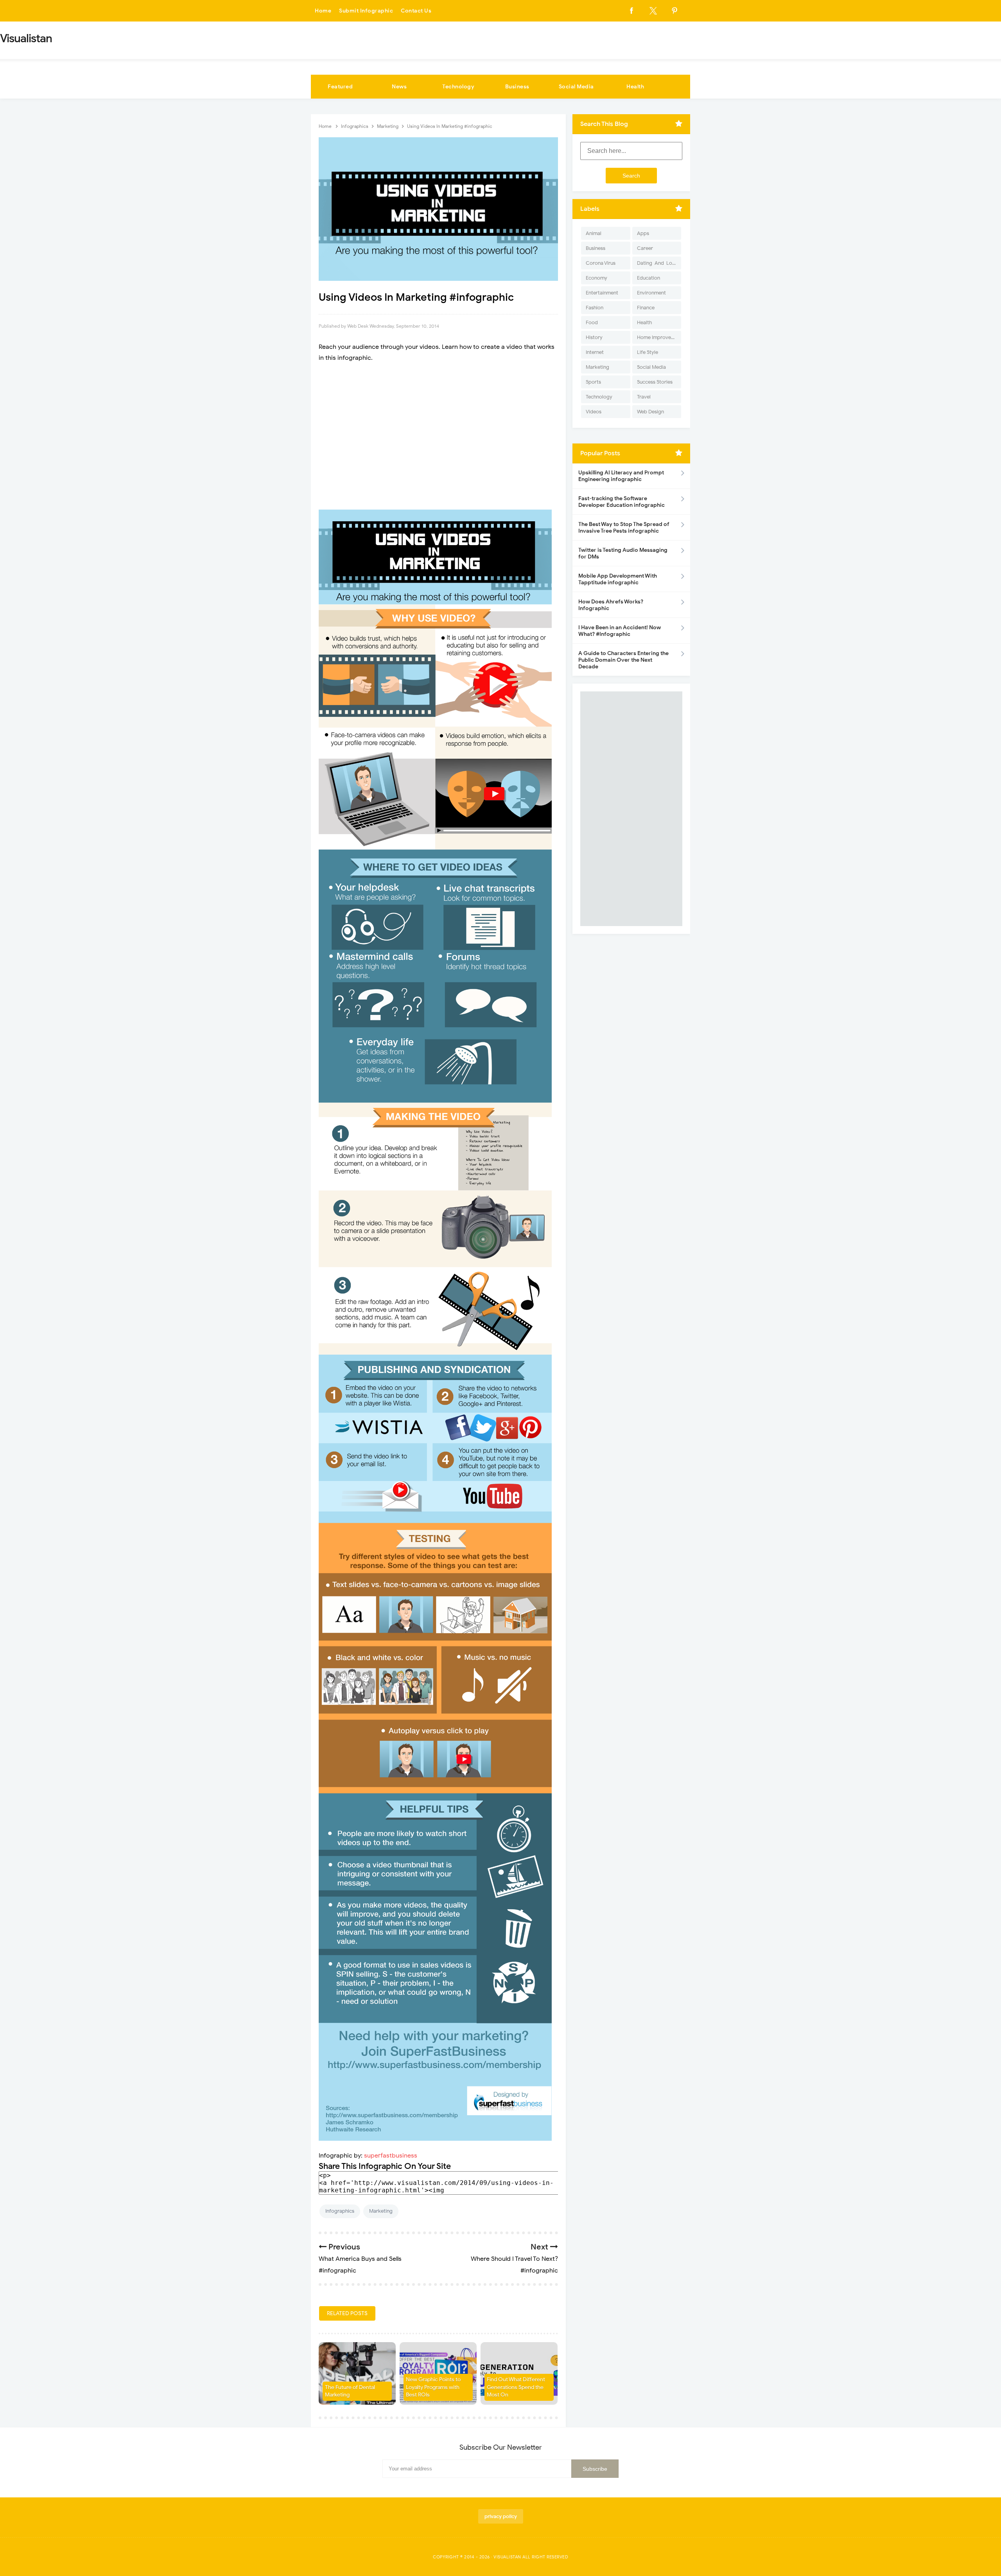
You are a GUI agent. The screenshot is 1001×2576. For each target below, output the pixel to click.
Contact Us (416, 11)
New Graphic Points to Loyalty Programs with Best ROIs (433, 2387)
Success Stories (655, 382)
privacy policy (501, 2516)
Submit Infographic (366, 11)
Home (323, 11)
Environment (651, 293)
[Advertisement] (438, 436)
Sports (593, 382)
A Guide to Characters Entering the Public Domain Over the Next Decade (623, 660)
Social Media (576, 87)
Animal (594, 233)
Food (592, 322)
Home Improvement (659, 337)
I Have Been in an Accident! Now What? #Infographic (620, 631)
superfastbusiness (391, 2156)
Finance (646, 308)
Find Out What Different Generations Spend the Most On (516, 2387)
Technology (458, 87)
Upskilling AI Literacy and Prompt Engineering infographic (621, 476)
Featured (340, 87)
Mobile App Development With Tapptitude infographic (618, 579)
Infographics (340, 2211)
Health (635, 87)
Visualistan (507, 2557)
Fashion (595, 308)
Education (648, 278)
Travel (644, 397)
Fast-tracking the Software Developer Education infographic (622, 502)
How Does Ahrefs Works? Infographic (611, 605)
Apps (643, 233)
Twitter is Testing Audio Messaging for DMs (623, 553)
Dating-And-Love (657, 263)
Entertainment (602, 293)
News (399, 87)
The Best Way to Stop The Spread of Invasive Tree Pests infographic (624, 528)
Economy (596, 278)
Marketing (381, 2211)
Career (645, 248)
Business (517, 87)
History (594, 337)
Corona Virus (601, 263)
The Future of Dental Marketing (350, 2391)
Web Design (650, 412)
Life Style (648, 352)
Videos (594, 412)
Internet (595, 352)
